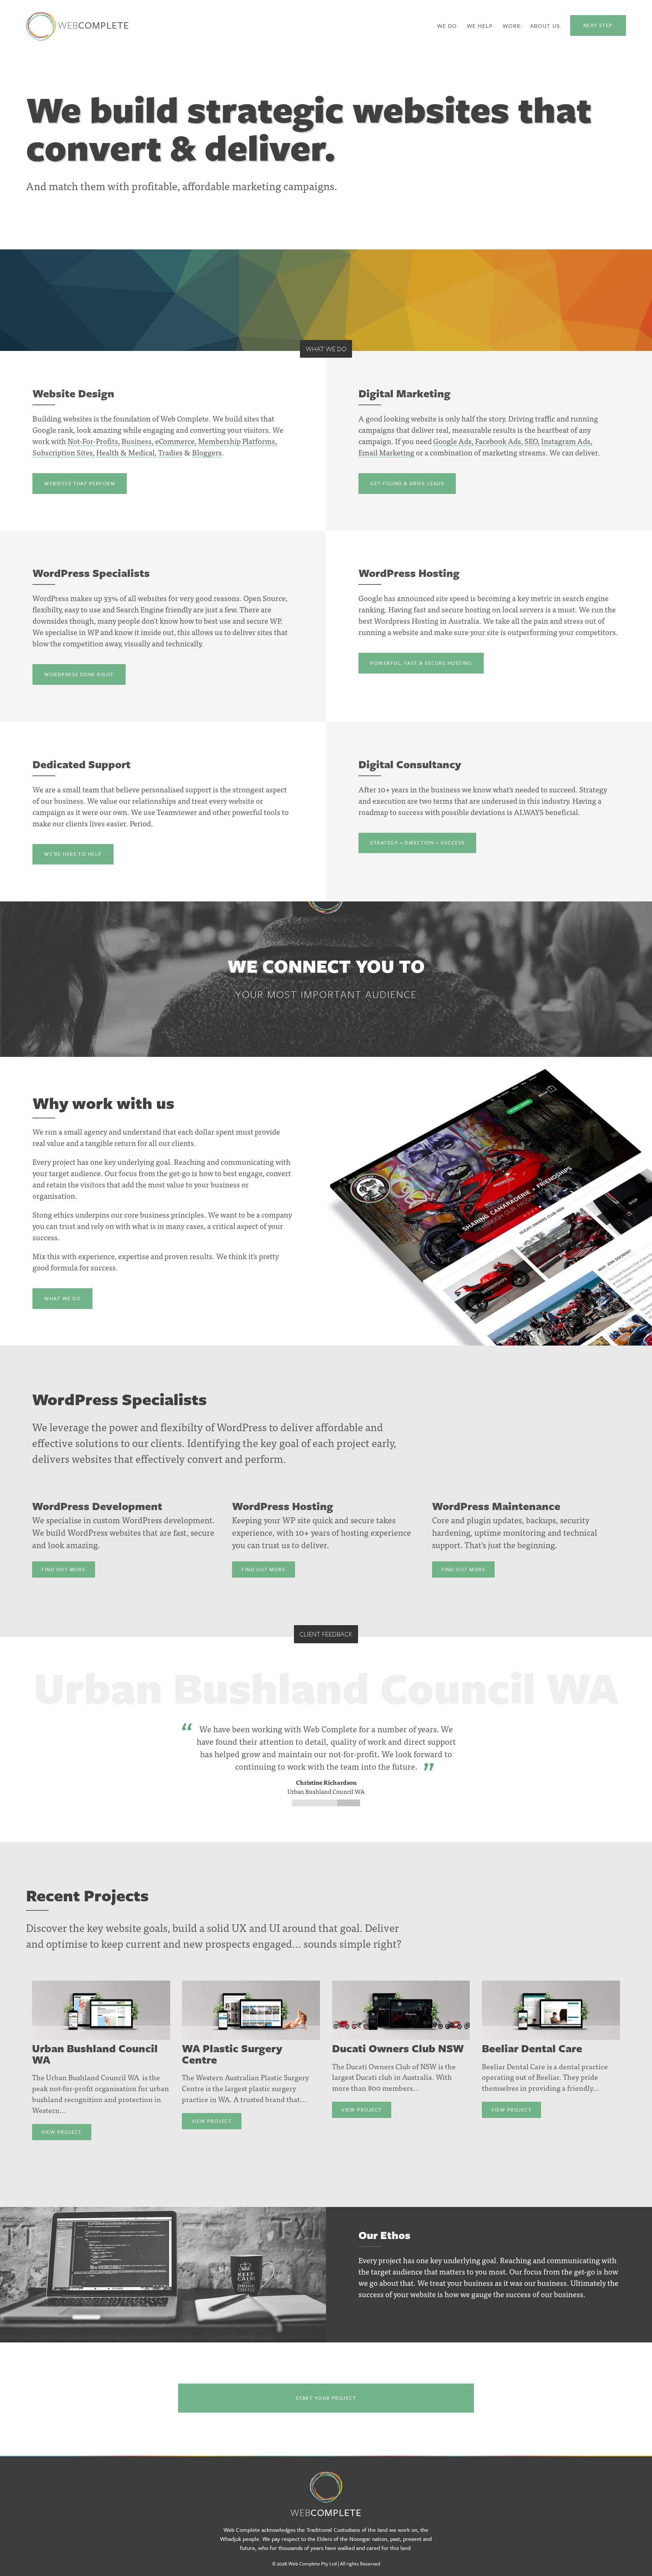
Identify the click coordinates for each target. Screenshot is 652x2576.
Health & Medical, (126, 452)
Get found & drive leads (407, 483)
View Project (62, 2132)
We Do (447, 26)
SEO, (532, 441)
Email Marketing (386, 452)
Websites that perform (80, 483)
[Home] (326, 2482)
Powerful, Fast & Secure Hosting (421, 663)
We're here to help (73, 854)
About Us (545, 26)
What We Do (62, 1298)
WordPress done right (79, 674)
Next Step (598, 25)
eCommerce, (176, 441)
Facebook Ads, (499, 441)
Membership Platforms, (238, 441)
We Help (480, 26)
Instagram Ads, (567, 441)
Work (512, 26)
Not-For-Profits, (94, 441)
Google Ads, (453, 441)
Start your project (326, 2398)
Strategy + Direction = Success (417, 843)
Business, (138, 441)
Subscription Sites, (64, 452)
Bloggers (207, 452)
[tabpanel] (326, 1723)
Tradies (170, 452)
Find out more (63, 1569)
